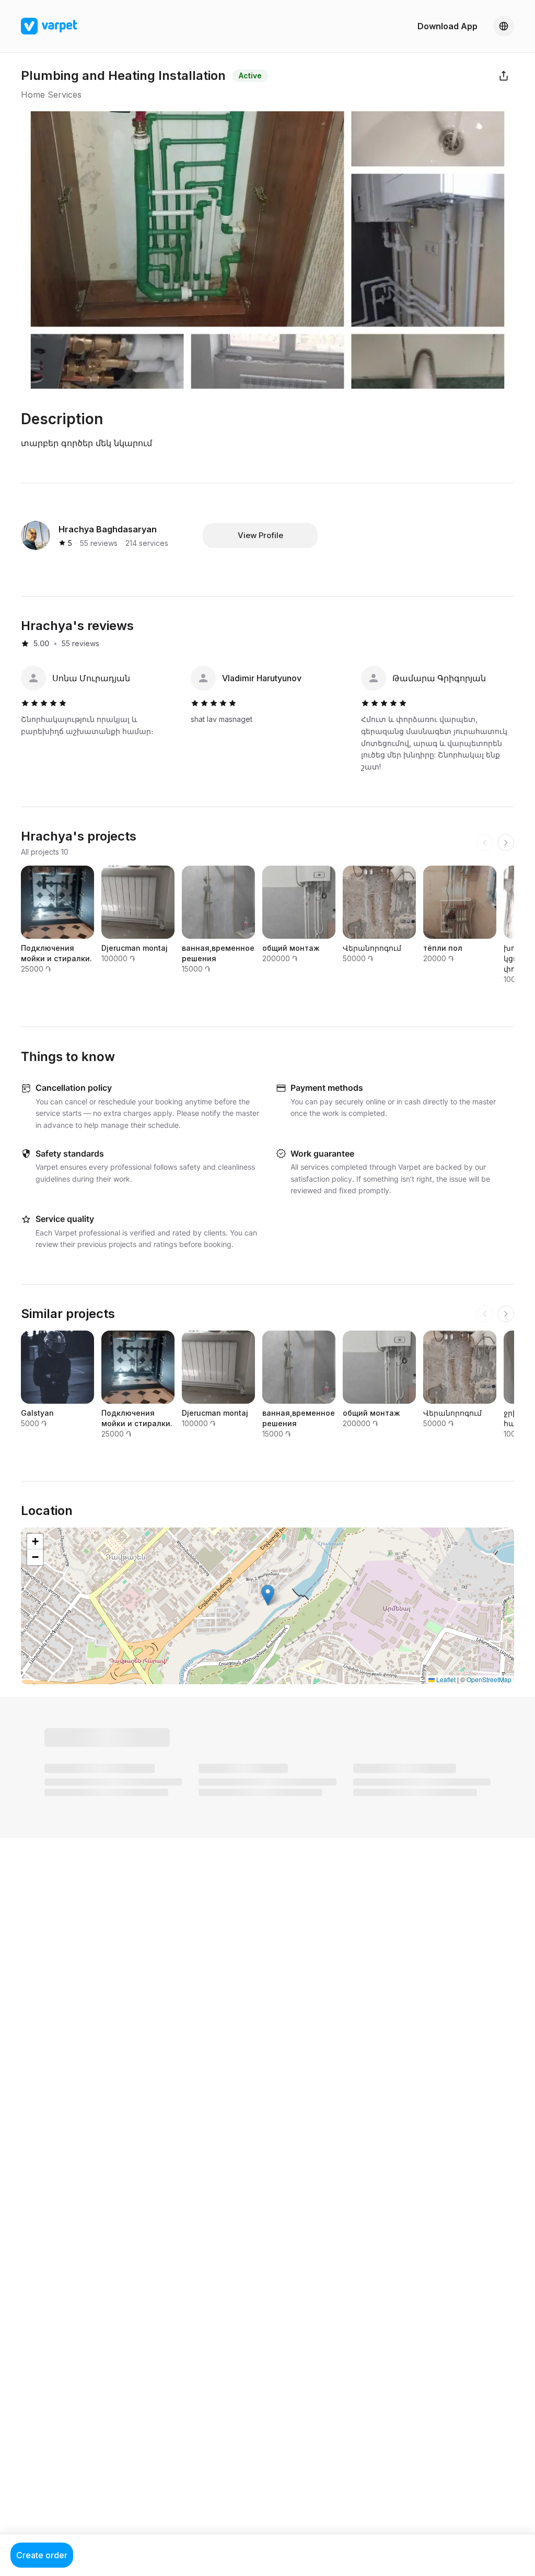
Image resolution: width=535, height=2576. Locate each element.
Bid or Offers (95, 1738)
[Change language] (504, 26)
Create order (42, 2555)
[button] (268, 1595)
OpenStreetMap (489, 1679)
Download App (447, 26)
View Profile (260, 535)
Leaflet (445, 1679)
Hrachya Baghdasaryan (108, 529)
